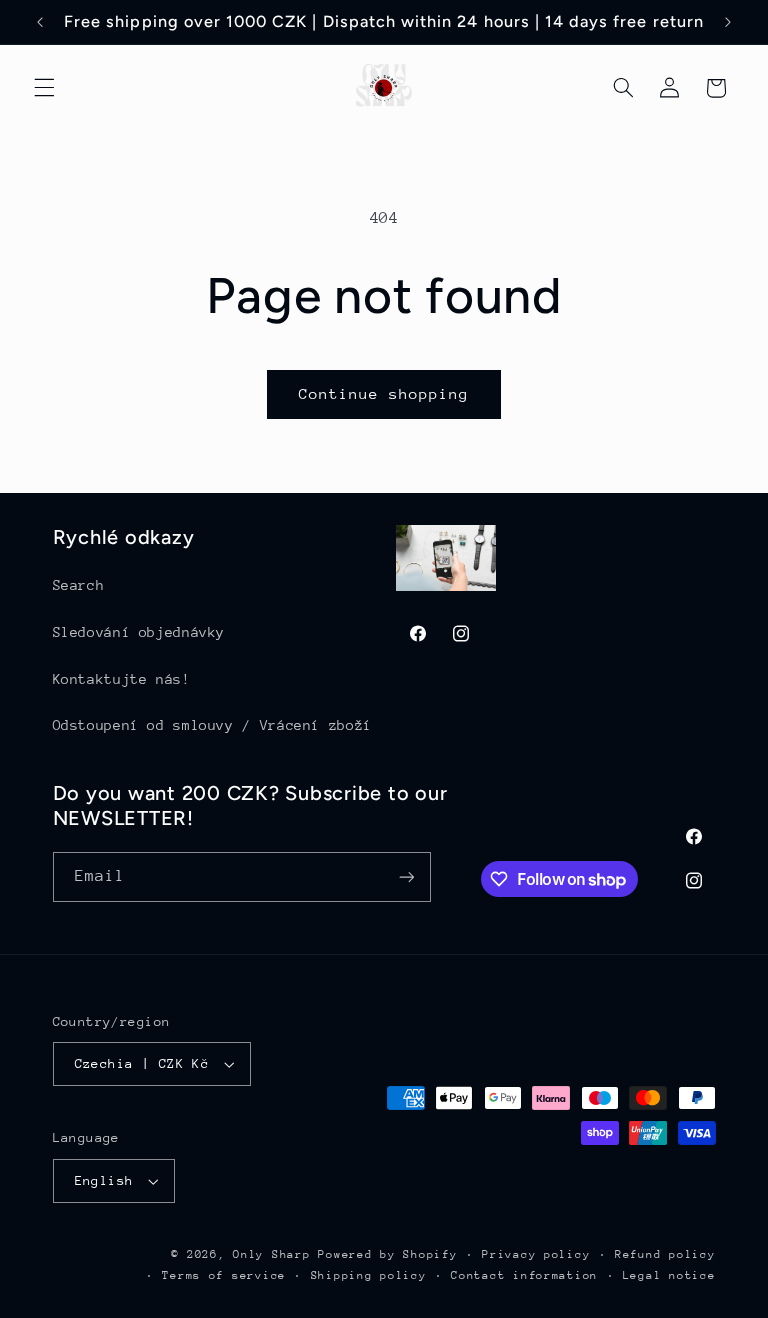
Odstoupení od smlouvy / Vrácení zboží (212, 725)
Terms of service (224, 1275)
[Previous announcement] (40, 22)
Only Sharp (271, 1254)
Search (79, 585)
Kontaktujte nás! (122, 679)
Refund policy (665, 1254)
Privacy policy (536, 1254)
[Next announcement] (728, 22)
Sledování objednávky (139, 632)
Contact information (524, 1275)
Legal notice (669, 1275)
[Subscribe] (406, 876)
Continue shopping (384, 393)
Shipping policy (369, 1275)
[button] (44, 88)
